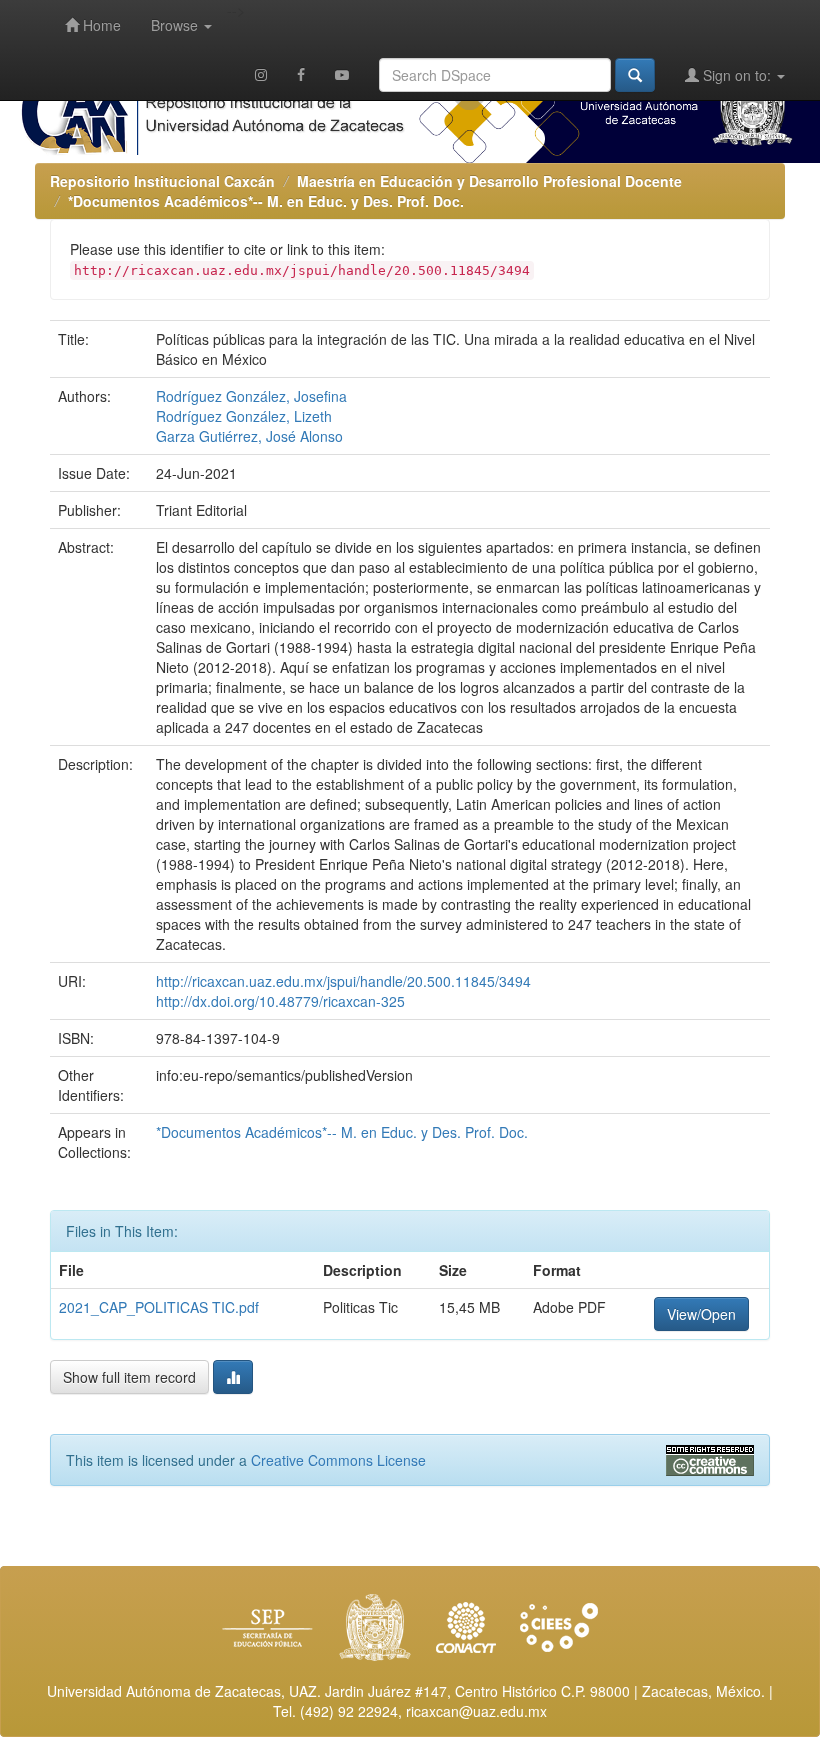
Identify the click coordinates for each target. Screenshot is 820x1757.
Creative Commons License (338, 1460)
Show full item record (129, 1377)
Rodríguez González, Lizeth (244, 416)
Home (100, 25)
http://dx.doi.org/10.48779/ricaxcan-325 (280, 1001)
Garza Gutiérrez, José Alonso (249, 436)
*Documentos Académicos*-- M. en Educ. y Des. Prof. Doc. (266, 201)
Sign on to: (737, 75)
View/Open (701, 1314)
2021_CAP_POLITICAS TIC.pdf (159, 1307)
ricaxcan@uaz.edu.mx (476, 1711)
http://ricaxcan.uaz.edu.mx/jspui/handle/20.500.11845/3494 (343, 981)
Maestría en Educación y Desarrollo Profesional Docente (489, 181)
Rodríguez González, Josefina (251, 396)
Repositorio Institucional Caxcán (162, 181)
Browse (176, 25)
